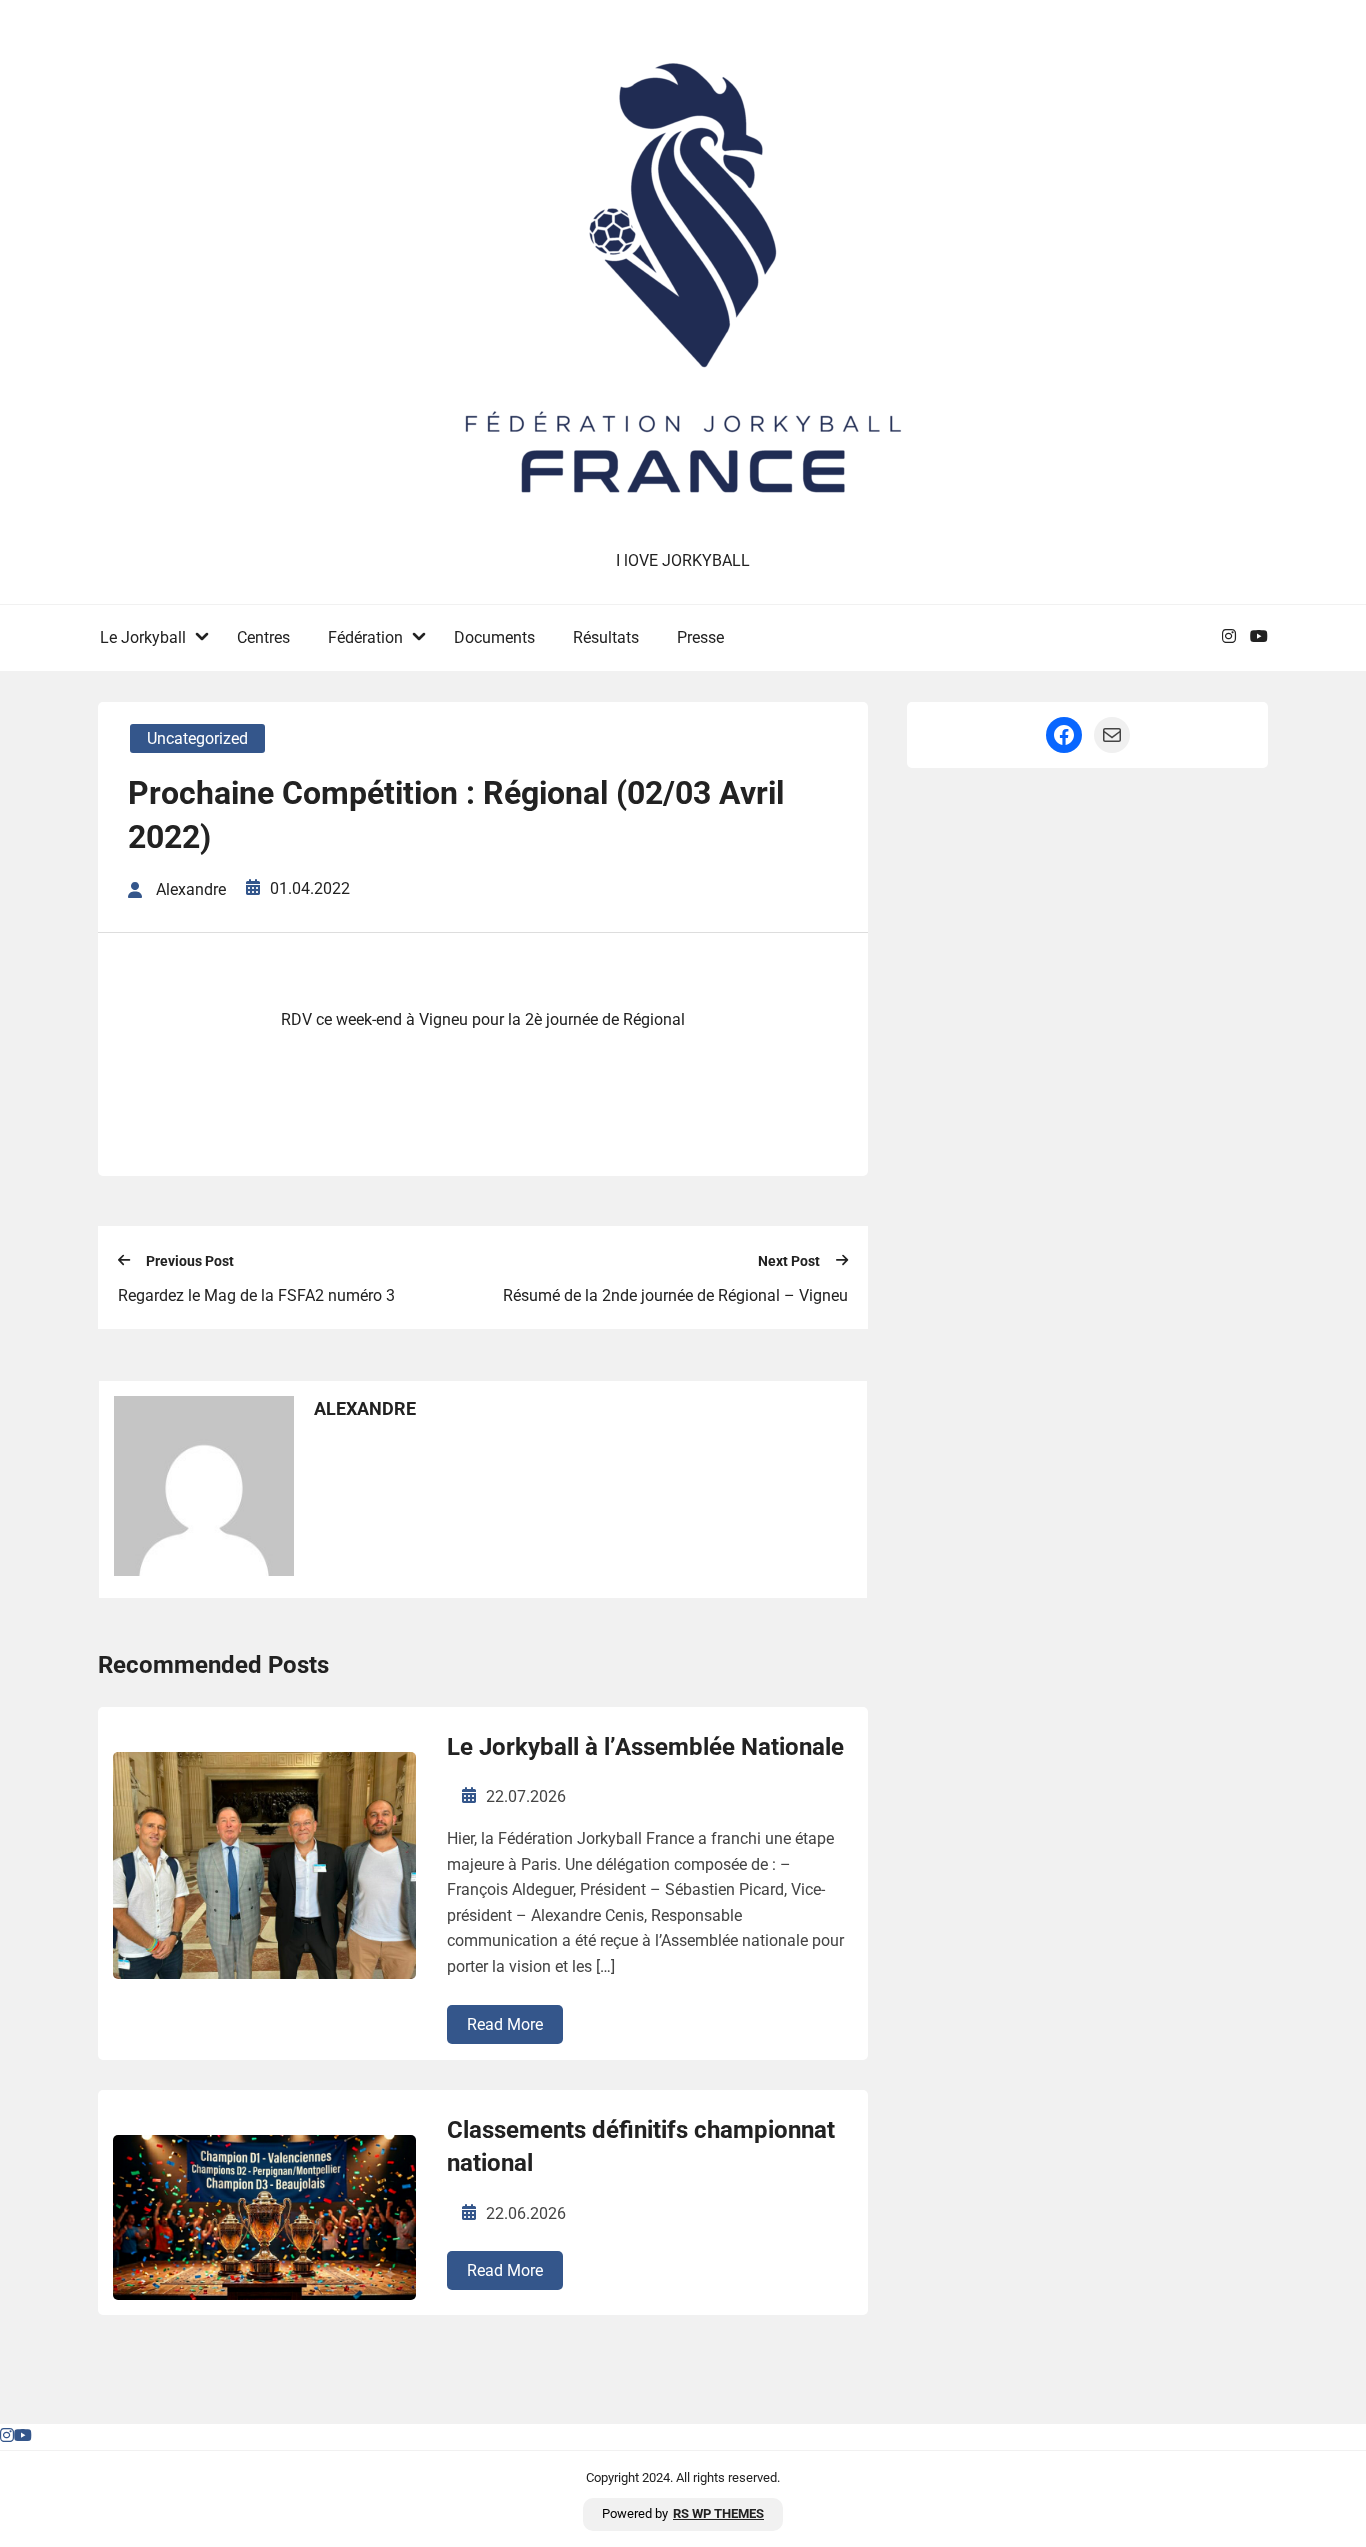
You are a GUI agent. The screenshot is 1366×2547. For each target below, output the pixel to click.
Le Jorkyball (143, 637)
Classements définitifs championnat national (641, 2147)
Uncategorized (197, 738)
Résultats (606, 637)
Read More (505, 2024)
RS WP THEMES (718, 2513)
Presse (700, 637)
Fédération (365, 637)
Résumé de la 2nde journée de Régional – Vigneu (675, 1295)
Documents (494, 637)
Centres (263, 637)
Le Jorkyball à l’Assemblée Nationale (645, 1747)
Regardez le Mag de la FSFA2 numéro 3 (256, 1295)
